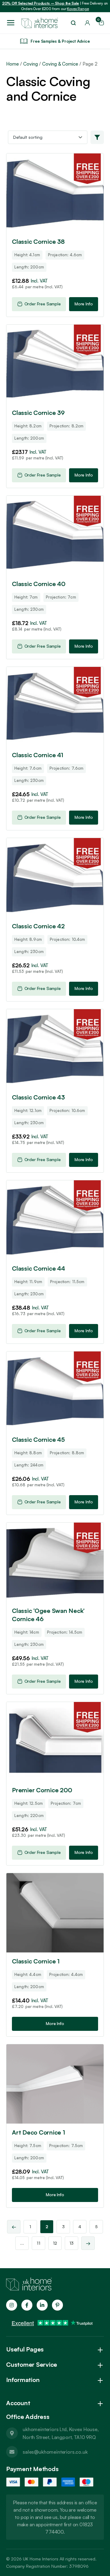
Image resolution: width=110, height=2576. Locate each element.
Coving (31, 64)
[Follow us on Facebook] (27, 2305)
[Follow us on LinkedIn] (42, 2305)
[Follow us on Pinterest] (57, 2305)
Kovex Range (78, 9)
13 (71, 2243)
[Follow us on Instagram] (12, 2305)
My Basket (99, 21)
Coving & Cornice (60, 64)
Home (13, 64)
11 (38, 2243)
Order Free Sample (43, 304)
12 (55, 2243)
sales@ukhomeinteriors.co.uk (55, 2452)
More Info (84, 304)
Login (87, 23)
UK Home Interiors (41, 2559)
